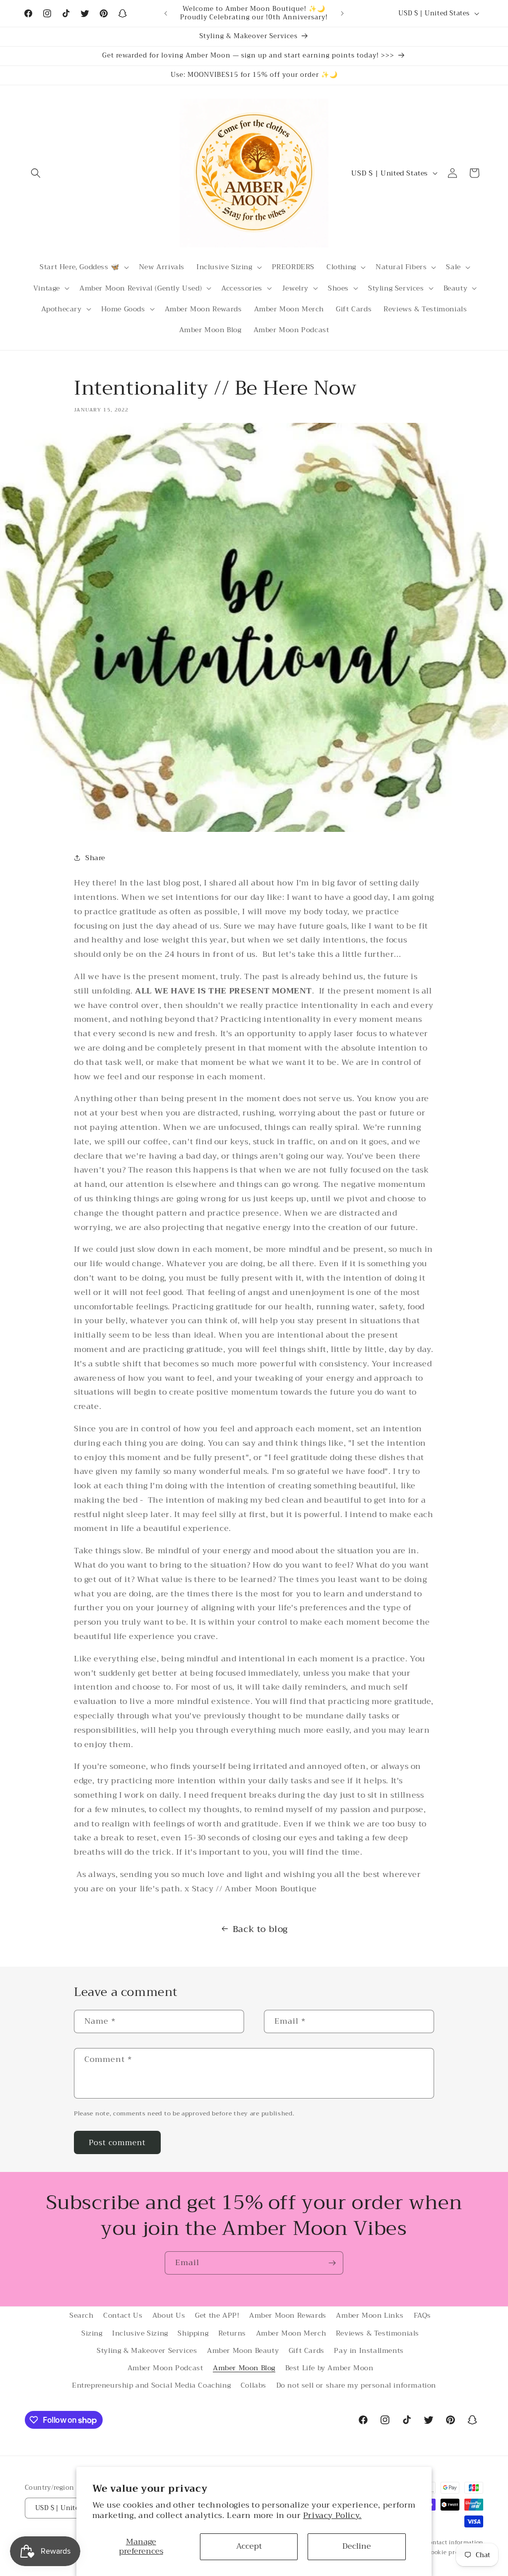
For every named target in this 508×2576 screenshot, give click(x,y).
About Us (169, 2315)
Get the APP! (217, 2315)
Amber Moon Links (370, 2315)
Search (82, 2315)
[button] (36, 173)
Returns (232, 2333)
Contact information (454, 2543)
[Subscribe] (332, 2263)
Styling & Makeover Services (147, 2350)
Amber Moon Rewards (288, 2315)
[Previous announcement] (166, 13)
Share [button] (95, 858)
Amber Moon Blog (244, 2368)
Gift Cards (307, 2350)
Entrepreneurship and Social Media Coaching (151, 2385)
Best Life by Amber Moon (329, 2368)
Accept (249, 2546)
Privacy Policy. (332, 2516)
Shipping (193, 2333)
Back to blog (260, 1929)
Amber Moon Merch (291, 2333)
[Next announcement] (342, 13)
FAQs (422, 2315)
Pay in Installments (369, 2350)
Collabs (254, 2385)
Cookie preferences (455, 2553)
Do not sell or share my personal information (356, 2385)
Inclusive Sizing (140, 2333)
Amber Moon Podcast (165, 2368)
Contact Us (123, 2315)
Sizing (92, 2333)
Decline (357, 2546)
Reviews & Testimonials (378, 2333)
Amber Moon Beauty (243, 2350)
